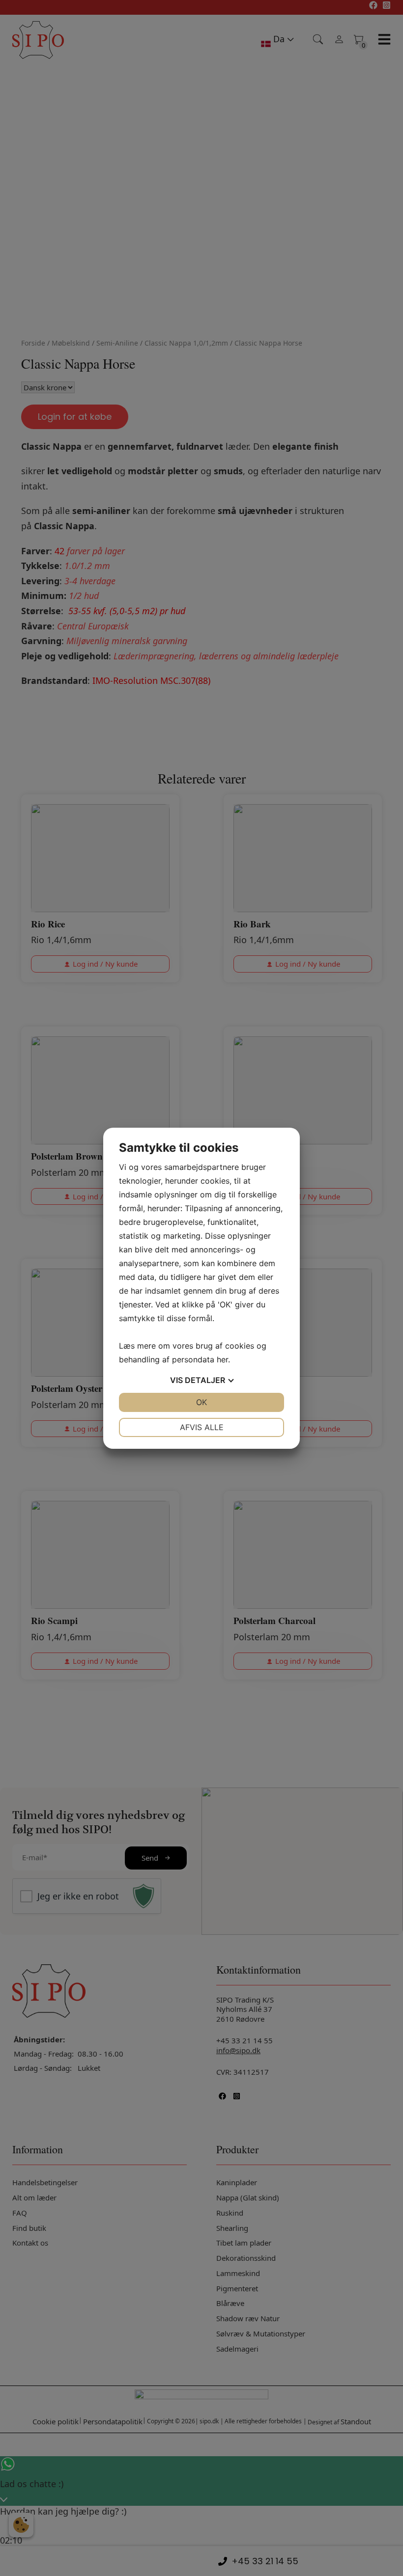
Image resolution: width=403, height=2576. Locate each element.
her (222, 1359)
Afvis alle (202, 1427)
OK (201, 1402)
